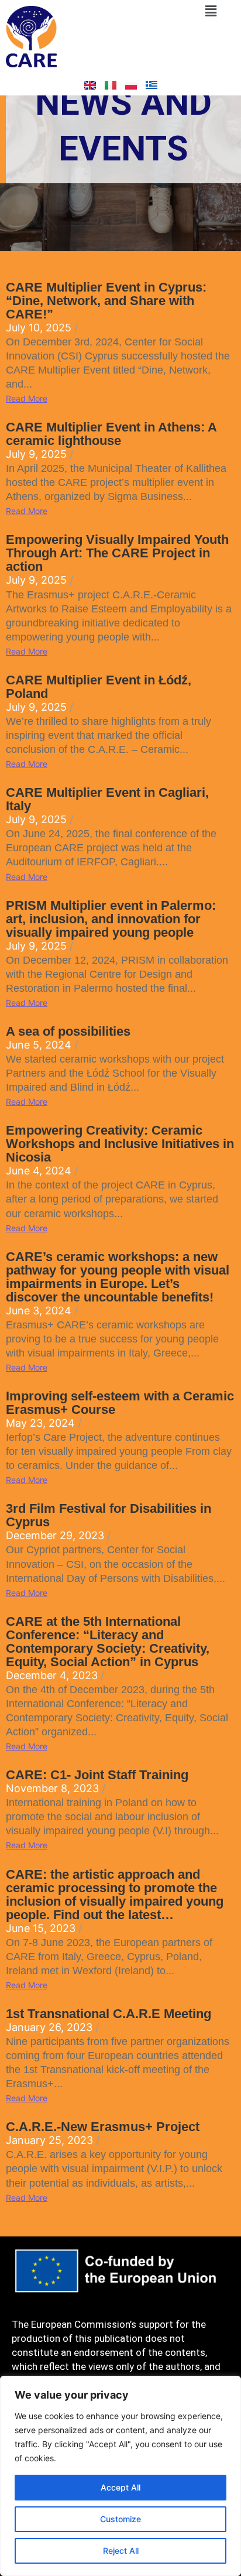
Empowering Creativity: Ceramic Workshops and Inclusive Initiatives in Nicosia (120, 1144)
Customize (120, 2519)
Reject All (121, 2551)
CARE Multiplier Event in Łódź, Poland (99, 687)
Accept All (120, 2487)
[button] (211, 11)
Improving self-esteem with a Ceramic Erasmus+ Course (120, 1403)
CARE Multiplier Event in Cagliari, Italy (107, 799)
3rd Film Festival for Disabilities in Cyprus (109, 1515)
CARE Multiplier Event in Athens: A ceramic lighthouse (111, 434)
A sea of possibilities (68, 1031)
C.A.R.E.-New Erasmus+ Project (103, 2127)
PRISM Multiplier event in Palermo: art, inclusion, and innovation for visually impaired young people (111, 919)
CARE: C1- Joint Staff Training (97, 1775)
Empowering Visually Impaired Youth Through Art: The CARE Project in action (117, 553)
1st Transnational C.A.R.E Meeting (109, 2014)
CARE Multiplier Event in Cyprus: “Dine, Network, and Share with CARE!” (106, 301)
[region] (120, 2476)
